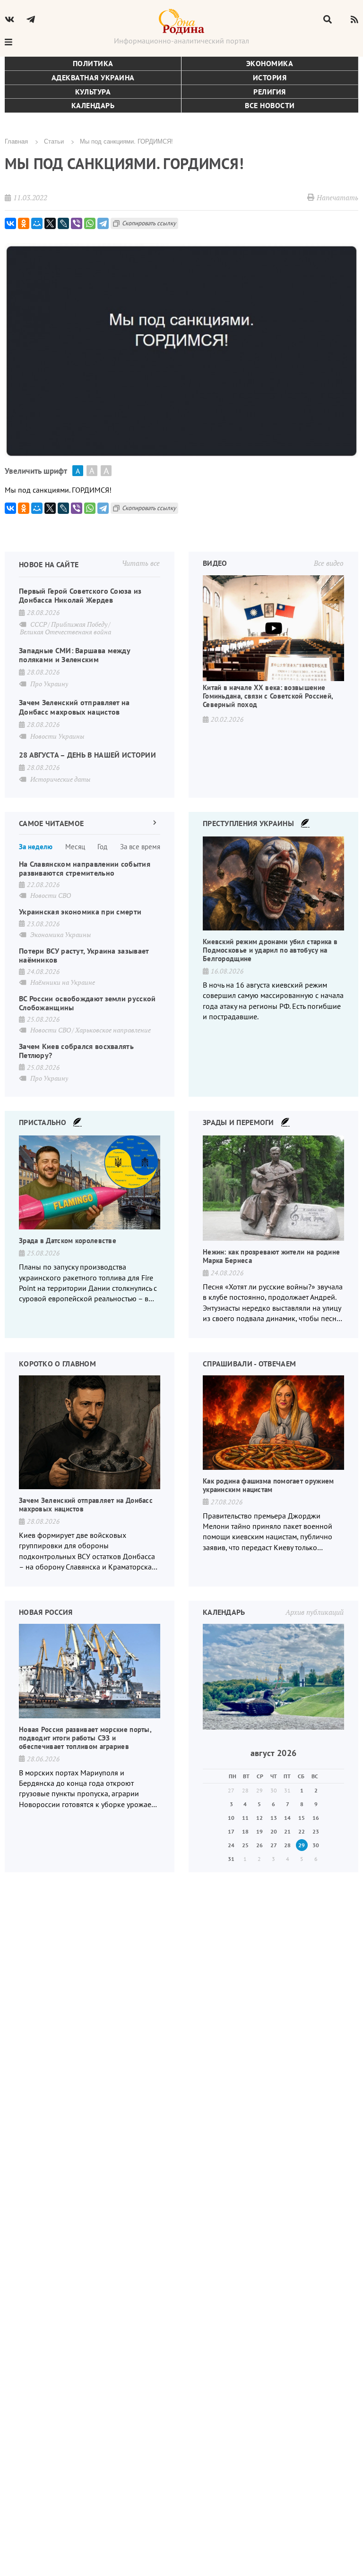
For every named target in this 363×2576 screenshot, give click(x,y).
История (270, 77)
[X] (50, 223)
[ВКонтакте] (10, 223)
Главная (16, 141)
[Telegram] (103, 223)
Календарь (93, 105)
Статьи (54, 141)
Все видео (329, 563)
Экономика (270, 63)
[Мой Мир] (37, 223)
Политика (93, 63)
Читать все (141, 563)
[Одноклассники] (24, 223)
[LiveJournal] (63, 223)
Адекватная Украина (93, 77)
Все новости (270, 105)
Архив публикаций (315, 1612)
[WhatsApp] (90, 223)
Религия (270, 92)
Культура (93, 92)
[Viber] (77, 223)
